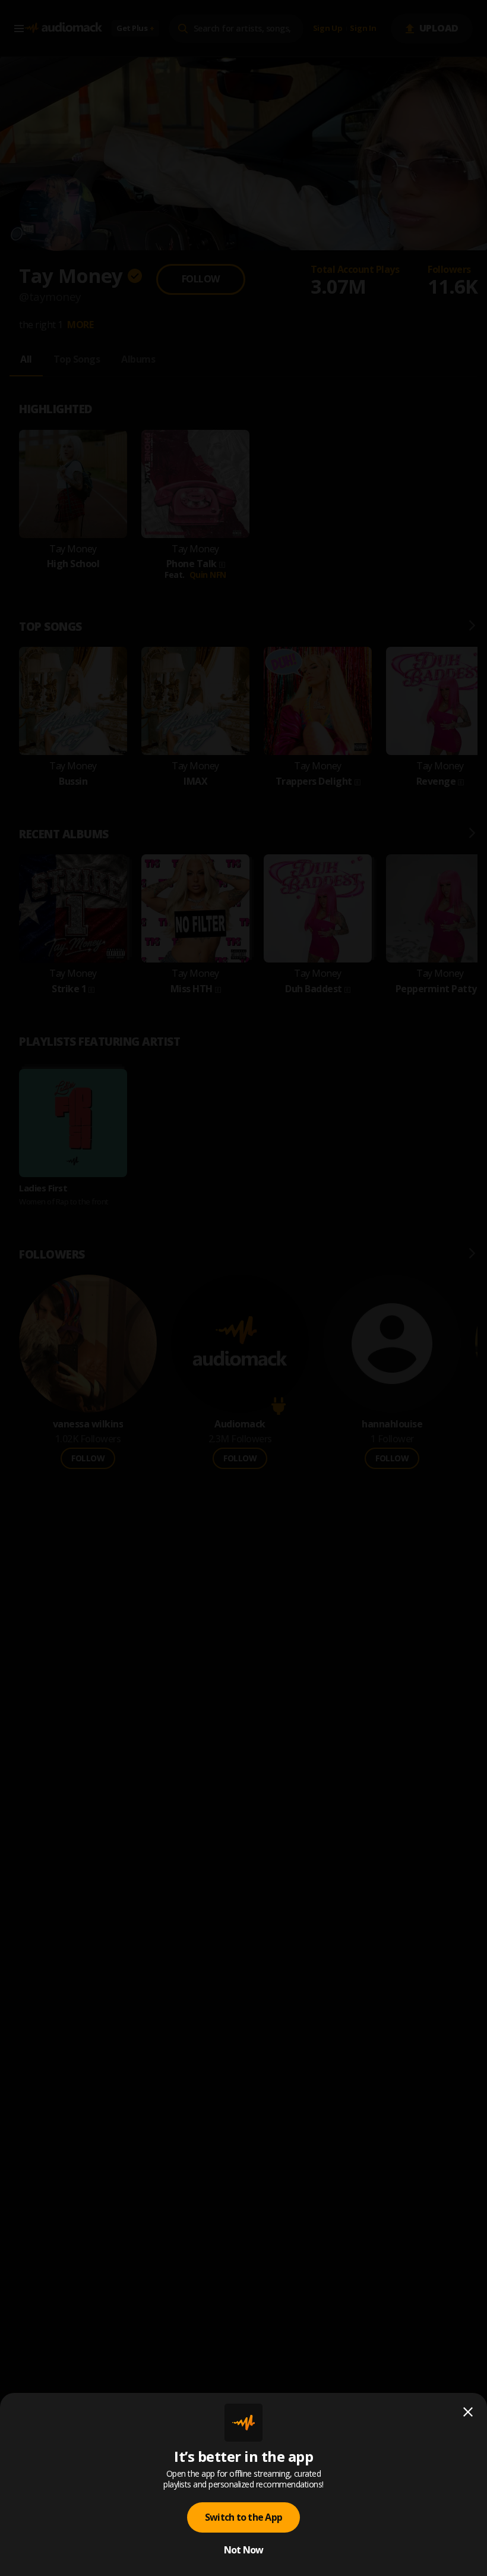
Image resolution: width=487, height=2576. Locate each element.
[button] (243, 1288)
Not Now (244, 2550)
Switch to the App (243, 2517)
